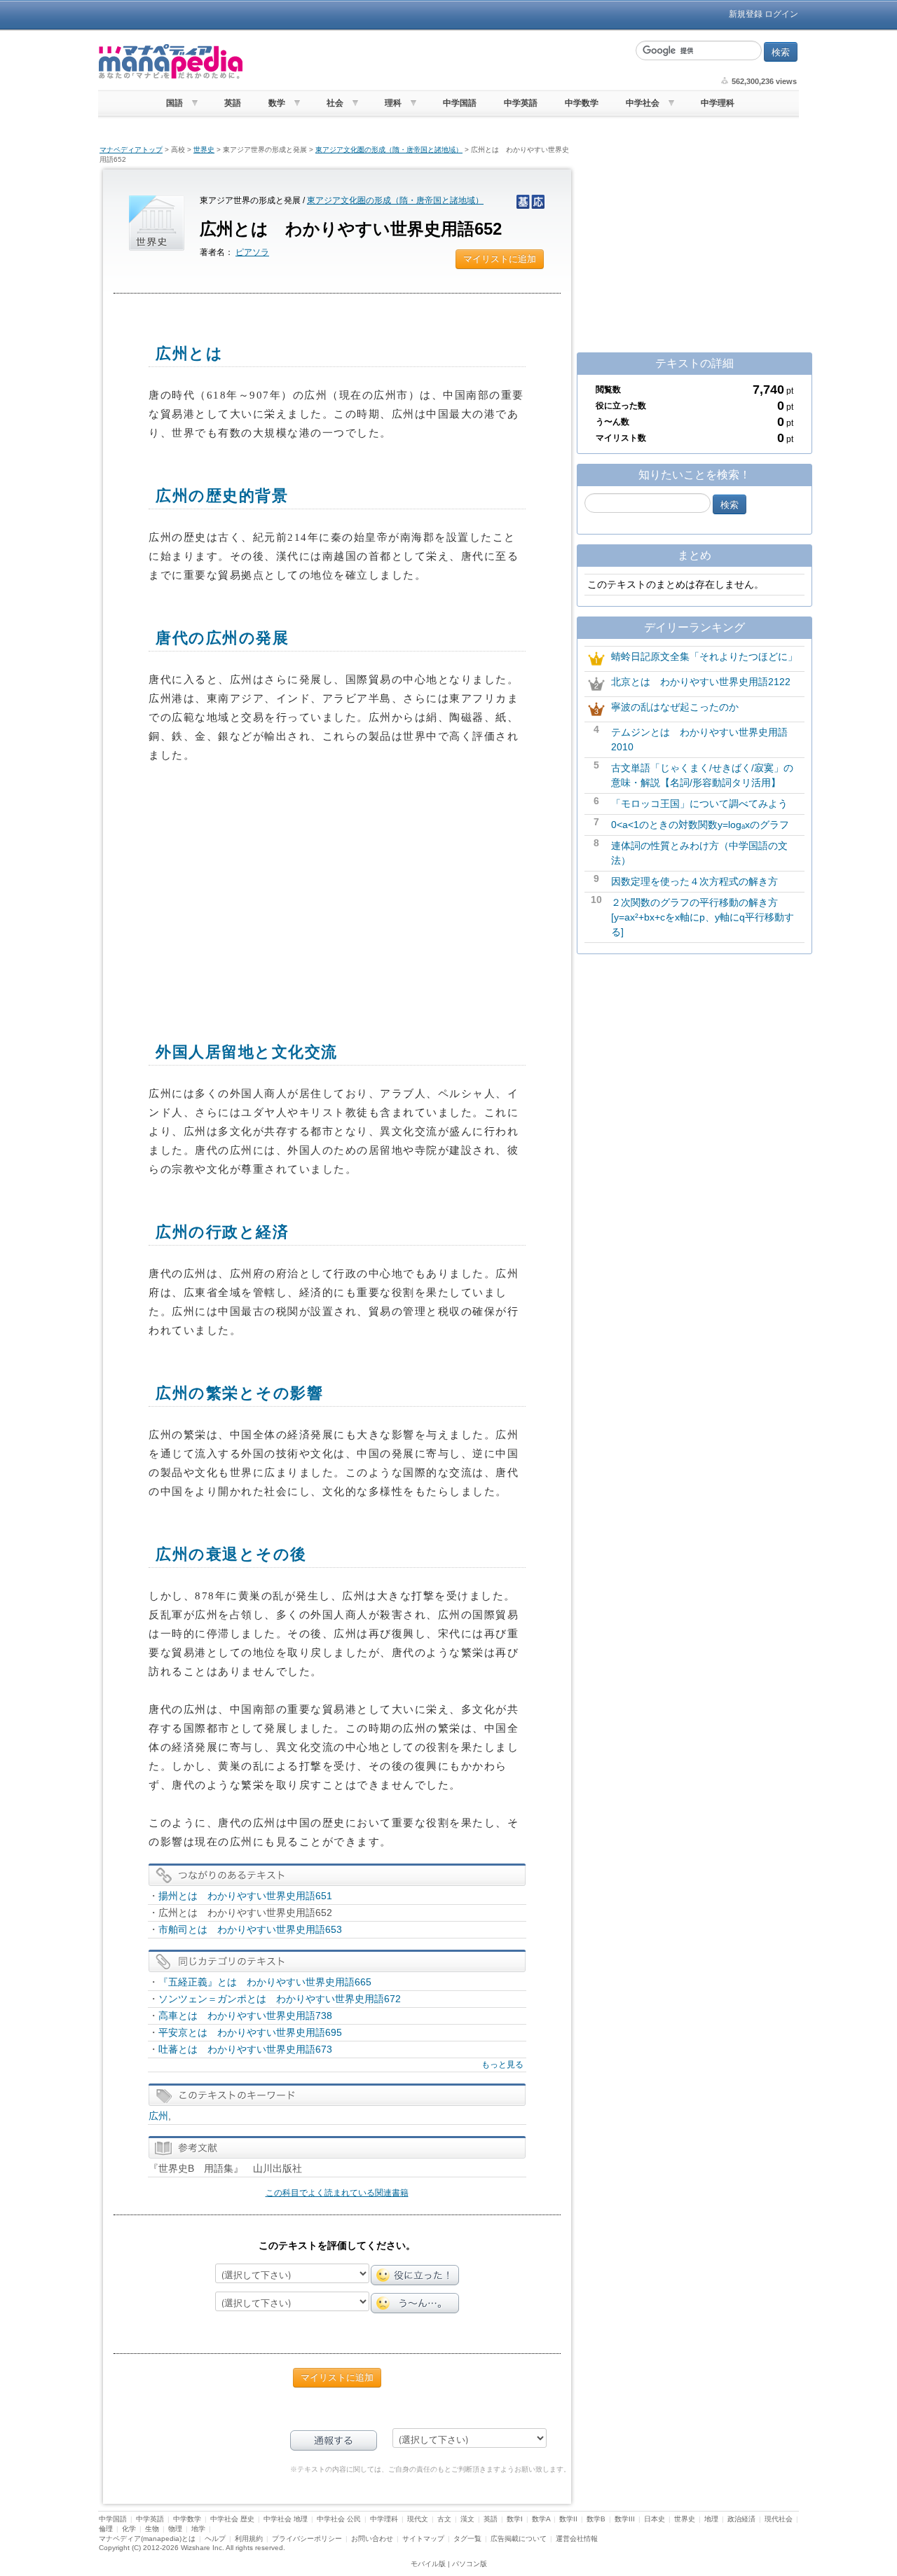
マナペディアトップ (131, 150)
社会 (335, 103)
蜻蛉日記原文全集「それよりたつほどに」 (704, 656)
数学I (515, 2519)
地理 (711, 2519)
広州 (158, 2116)
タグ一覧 (467, 2539)
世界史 (204, 150)
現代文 (418, 2519)
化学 (129, 2529)
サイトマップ (423, 2539)
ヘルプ (215, 2539)
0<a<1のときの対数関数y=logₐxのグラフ (700, 825)
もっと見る (502, 2065)
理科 (393, 103)
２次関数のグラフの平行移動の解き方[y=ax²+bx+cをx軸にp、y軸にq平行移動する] (703, 917)
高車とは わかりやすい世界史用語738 (245, 2016)
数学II (568, 2519)
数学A (541, 2519)
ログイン (781, 14)
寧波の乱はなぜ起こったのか (675, 707)
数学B (596, 2519)
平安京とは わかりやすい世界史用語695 (250, 2032)
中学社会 (643, 103)
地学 (198, 2529)
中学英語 (521, 103)
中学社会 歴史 (232, 2519)
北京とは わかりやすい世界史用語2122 (701, 682)
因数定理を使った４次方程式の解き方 (694, 881)
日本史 (655, 2519)
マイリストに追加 (500, 259)
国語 (174, 103)
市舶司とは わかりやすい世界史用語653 (250, 1929)
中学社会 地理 (286, 2519)
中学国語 (460, 103)
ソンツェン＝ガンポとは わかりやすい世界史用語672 (280, 1999)
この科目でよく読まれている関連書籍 (337, 2193)
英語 (233, 103)
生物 (152, 2529)
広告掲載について (519, 2539)
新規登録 (746, 14)
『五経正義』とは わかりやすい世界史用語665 (265, 1982)
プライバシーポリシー (307, 2539)
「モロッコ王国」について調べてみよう (699, 804)
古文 (444, 2519)
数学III (625, 2519)
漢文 (467, 2519)
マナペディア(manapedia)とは (147, 2539)
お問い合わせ (372, 2539)
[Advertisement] (438, 62)
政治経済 (741, 2519)
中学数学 (582, 103)
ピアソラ (252, 252)
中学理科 (718, 103)
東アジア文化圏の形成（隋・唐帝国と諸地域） (389, 150)
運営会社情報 (577, 2539)
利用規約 (249, 2539)
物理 (175, 2529)
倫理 (106, 2529)
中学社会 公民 (339, 2519)
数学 (277, 103)
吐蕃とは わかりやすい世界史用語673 (245, 2049)
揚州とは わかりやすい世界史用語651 (245, 1896)
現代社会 (779, 2519)
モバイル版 (428, 2564)
